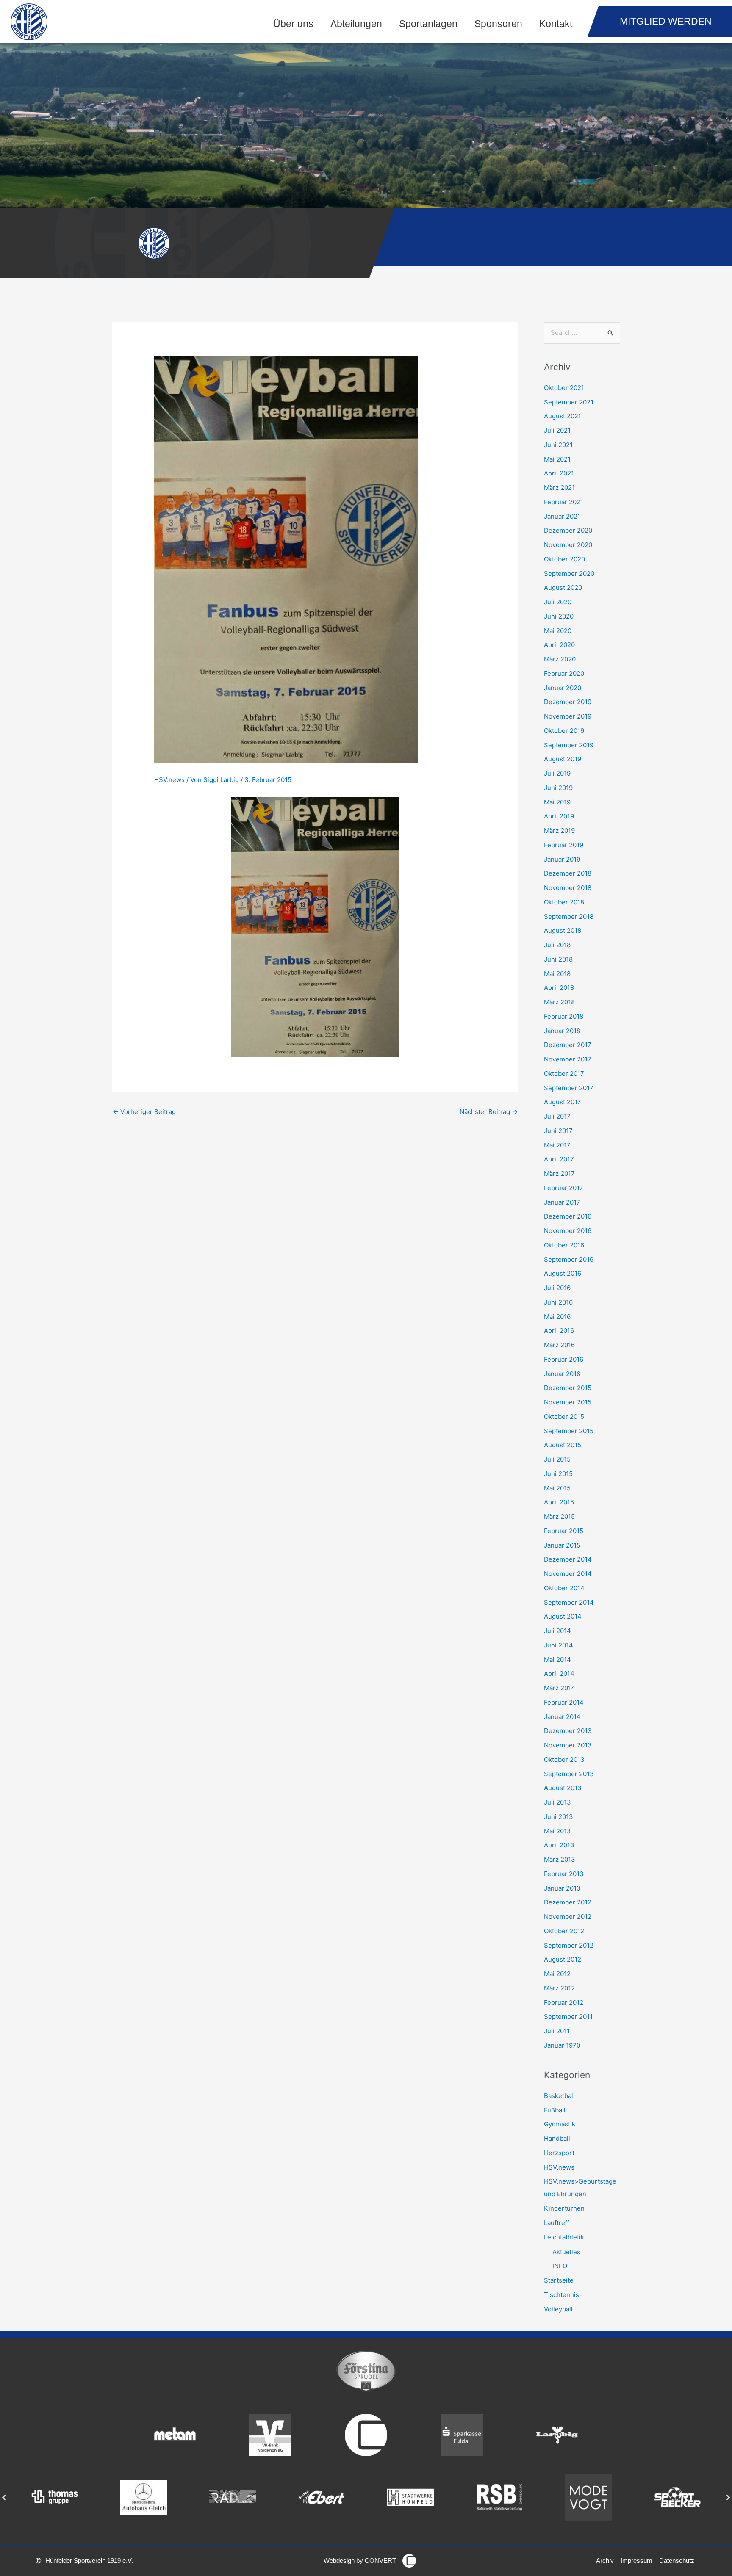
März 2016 (559, 1345)
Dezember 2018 (568, 873)
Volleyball (558, 2309)
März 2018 (559, 1002)
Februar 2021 (564, 502)
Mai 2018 (557, 974)
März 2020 (560, 659)
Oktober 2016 (564, 1245)
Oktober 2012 (564, 1931)
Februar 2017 (564, 1188)
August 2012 (563, 1959)
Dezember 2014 (568, 1559)
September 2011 (568, 2016)
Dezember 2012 (568, 1902)
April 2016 (559, 1331)
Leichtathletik (564, 2237)
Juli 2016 (557, 1288)
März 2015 (559, 1516)
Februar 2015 (564, 1531)
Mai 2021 (557, 459)
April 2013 (559, 1845)
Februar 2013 (564, 1874)
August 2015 (563, 1445)
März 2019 (559, 831)
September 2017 (569, 1088)
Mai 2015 (557, 1488)
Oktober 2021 (564, 388)
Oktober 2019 (564, 731)
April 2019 (559, 816)
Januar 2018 (562, 1031)
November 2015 (568, 1402)
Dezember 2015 (568, 1388)
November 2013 (568, 1745)
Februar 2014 (564, 1702)
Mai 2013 (557, 1831)
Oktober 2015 (564, 1417)
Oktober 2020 (564, 559)
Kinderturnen (564, 2208)
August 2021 (563, 416)
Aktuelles (566, 2252)
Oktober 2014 (564, 1588)
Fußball (555, 2110)
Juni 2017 (558, 1131)
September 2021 (569, 402)
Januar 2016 (562, 1374)
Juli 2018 (557, 945)
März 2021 (559, 488)
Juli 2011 (557, 2031)
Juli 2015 (557, 1459)
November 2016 (568, 1231)
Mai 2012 (557, 1974)
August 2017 (563, 1102)
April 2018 (559, 988)
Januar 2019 (562, 859)
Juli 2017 (557, 1116)
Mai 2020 (558, 631)
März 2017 (559, 1173)
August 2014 (563, 1616)
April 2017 (559, 1159)
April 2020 (559, 645)
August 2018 (563, 930)
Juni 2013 (559, 1817)
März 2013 (560, 1859)
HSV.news (169, 780)
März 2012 (559, 1988)
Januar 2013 (562, 1888)
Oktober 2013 (564, 1759)
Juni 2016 (558, 1302)
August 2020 (563, 587)
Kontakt (556, 24)
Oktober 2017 (564, 1074)
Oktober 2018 (564, 902)
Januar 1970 (562, 2045)
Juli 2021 (557, 430)
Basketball (559, 2096)
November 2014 (568, 1574)
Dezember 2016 (568, 1216)
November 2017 (568, 1059)
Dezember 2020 (568, 530)
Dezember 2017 (568, 1045)
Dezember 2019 (568, 702)
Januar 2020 (563, 688)
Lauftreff (557, 2223)
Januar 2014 (562, 1717)
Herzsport (559, 2153)
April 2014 (559, 1674)
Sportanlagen (428, 24)
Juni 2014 (559, 1645)
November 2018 (568, 888)
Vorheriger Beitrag (144, 1112)
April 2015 (559, 1502)
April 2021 (559, 473)
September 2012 (569, 1945)
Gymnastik (560, 2124)
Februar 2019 (564, 845)
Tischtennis (561, 2295)
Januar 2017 (562, 1202)
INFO (560, 2266)
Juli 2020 (558, 602)
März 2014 (560, 1688)
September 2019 (569, 745)
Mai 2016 (557, 1317)
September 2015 (569, 1431)
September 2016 (569, 1259)
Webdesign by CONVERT (360, 2561)
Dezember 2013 (568, 1731)
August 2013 (563, 1788)
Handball (557, 2138)
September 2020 (569, 574)
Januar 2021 (562, 516)
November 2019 (568, 716)
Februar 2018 (564, 1016)
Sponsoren (498, 24)
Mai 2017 (557, 1145)
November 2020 (568, 545)
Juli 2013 (557, 1802)
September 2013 (569, 1774)
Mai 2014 (557, 1660)
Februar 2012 (564, 2002)
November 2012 (568, 1917)
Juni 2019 (558, 788)
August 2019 (563, 759)
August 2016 (563, 1273)
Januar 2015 (562, 1545)
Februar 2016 (564, 1359)
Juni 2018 (558, 959)
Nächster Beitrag (489, 1112)
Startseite (559, 2280)
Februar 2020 (564, 673)
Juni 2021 (558, 445)
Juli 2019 (557, 773)
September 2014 (569, 1602)
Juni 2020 (559, 616)
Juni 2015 (558, 1474)
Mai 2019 (557, 802)
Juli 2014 (557, 1631)
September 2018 (569, 916)
